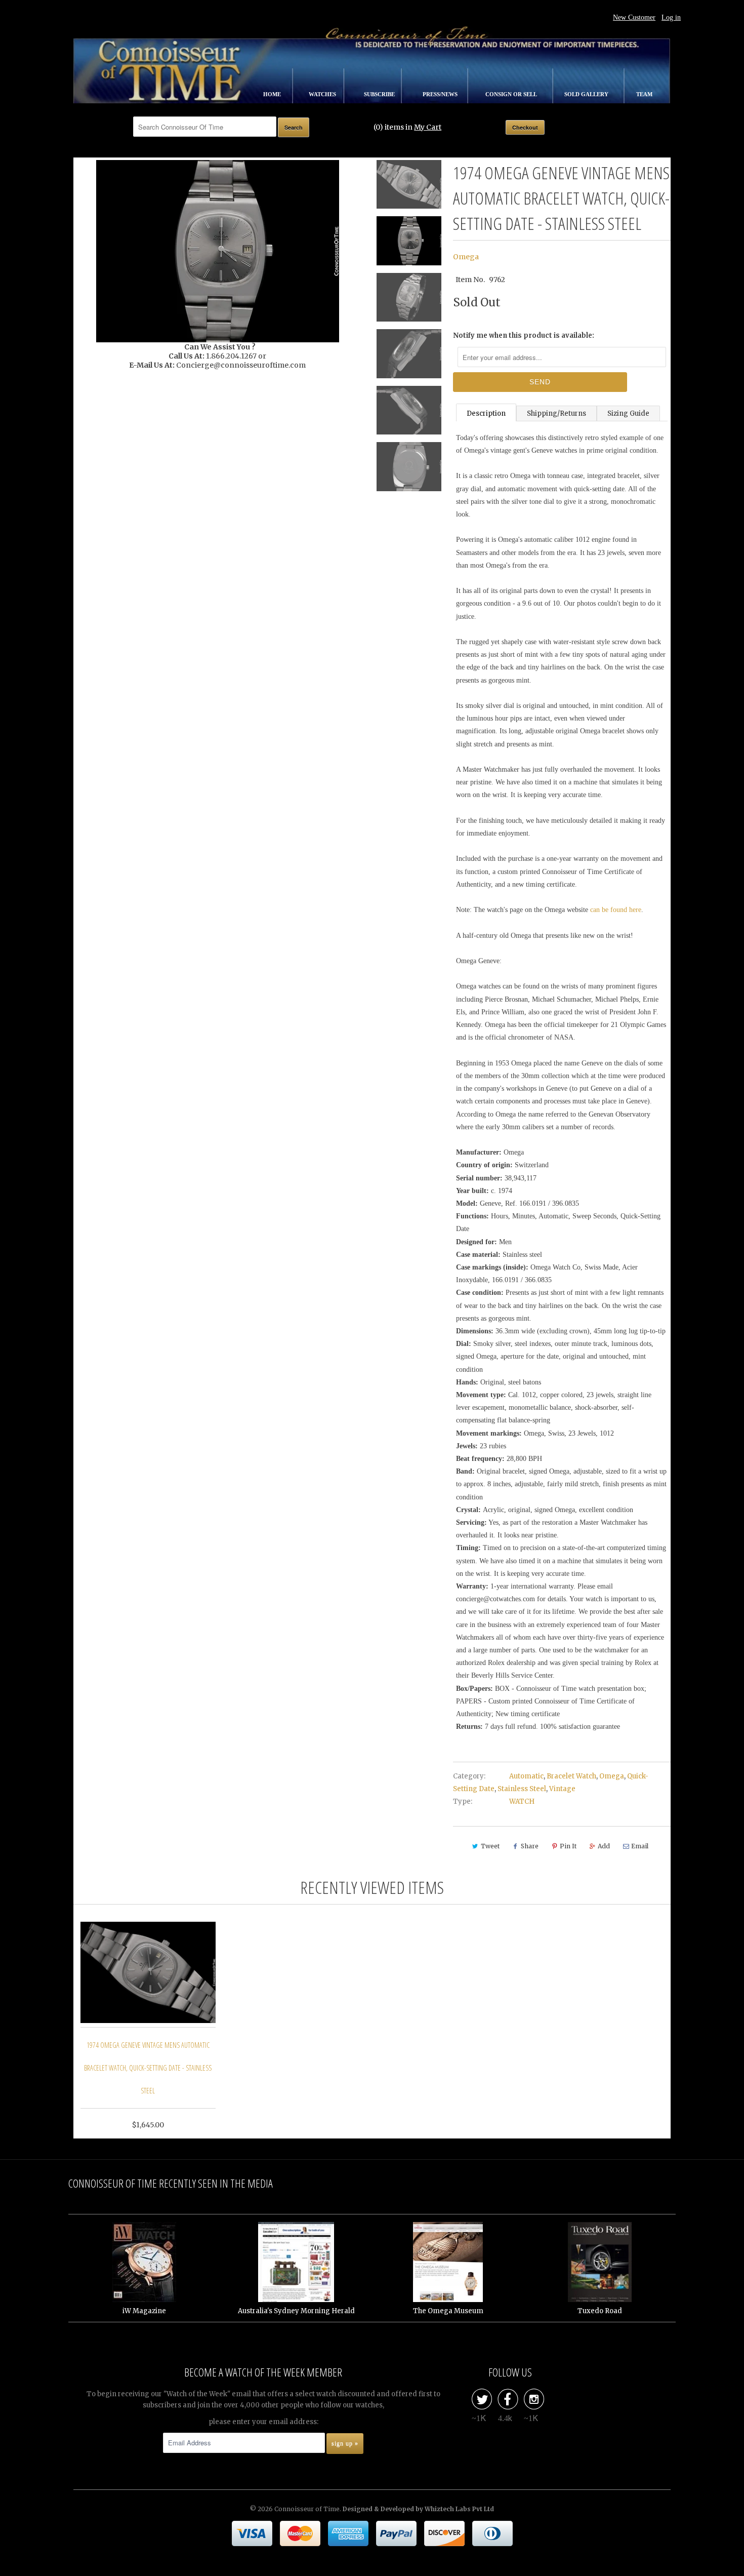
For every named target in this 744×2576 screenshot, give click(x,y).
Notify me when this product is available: (524, 335)
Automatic (526, 1776)
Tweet (490, 1846)
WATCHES (323, 94)
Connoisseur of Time (307, 2509)
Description (486, 413)
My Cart (428, 127)
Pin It (568, 1846)
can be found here (616, 910)
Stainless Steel (522, 1789)
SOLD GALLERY (587, 94)
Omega (466, 257)
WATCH (522, 1801)
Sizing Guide (628, 413)
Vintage (562, 1789)
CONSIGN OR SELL (512, 94)
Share (530, 1846)
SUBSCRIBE (380, 94)
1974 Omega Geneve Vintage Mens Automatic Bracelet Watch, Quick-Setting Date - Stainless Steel (148, 2068)
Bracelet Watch (571, 1776)
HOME (273, 94)
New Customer (634, 17)
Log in (671, 17)
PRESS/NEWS (441, 94)
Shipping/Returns (556, 413)
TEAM (644, 94)
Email (640, 1846)
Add (604, 1846)
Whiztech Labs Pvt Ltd (459, 2509)
